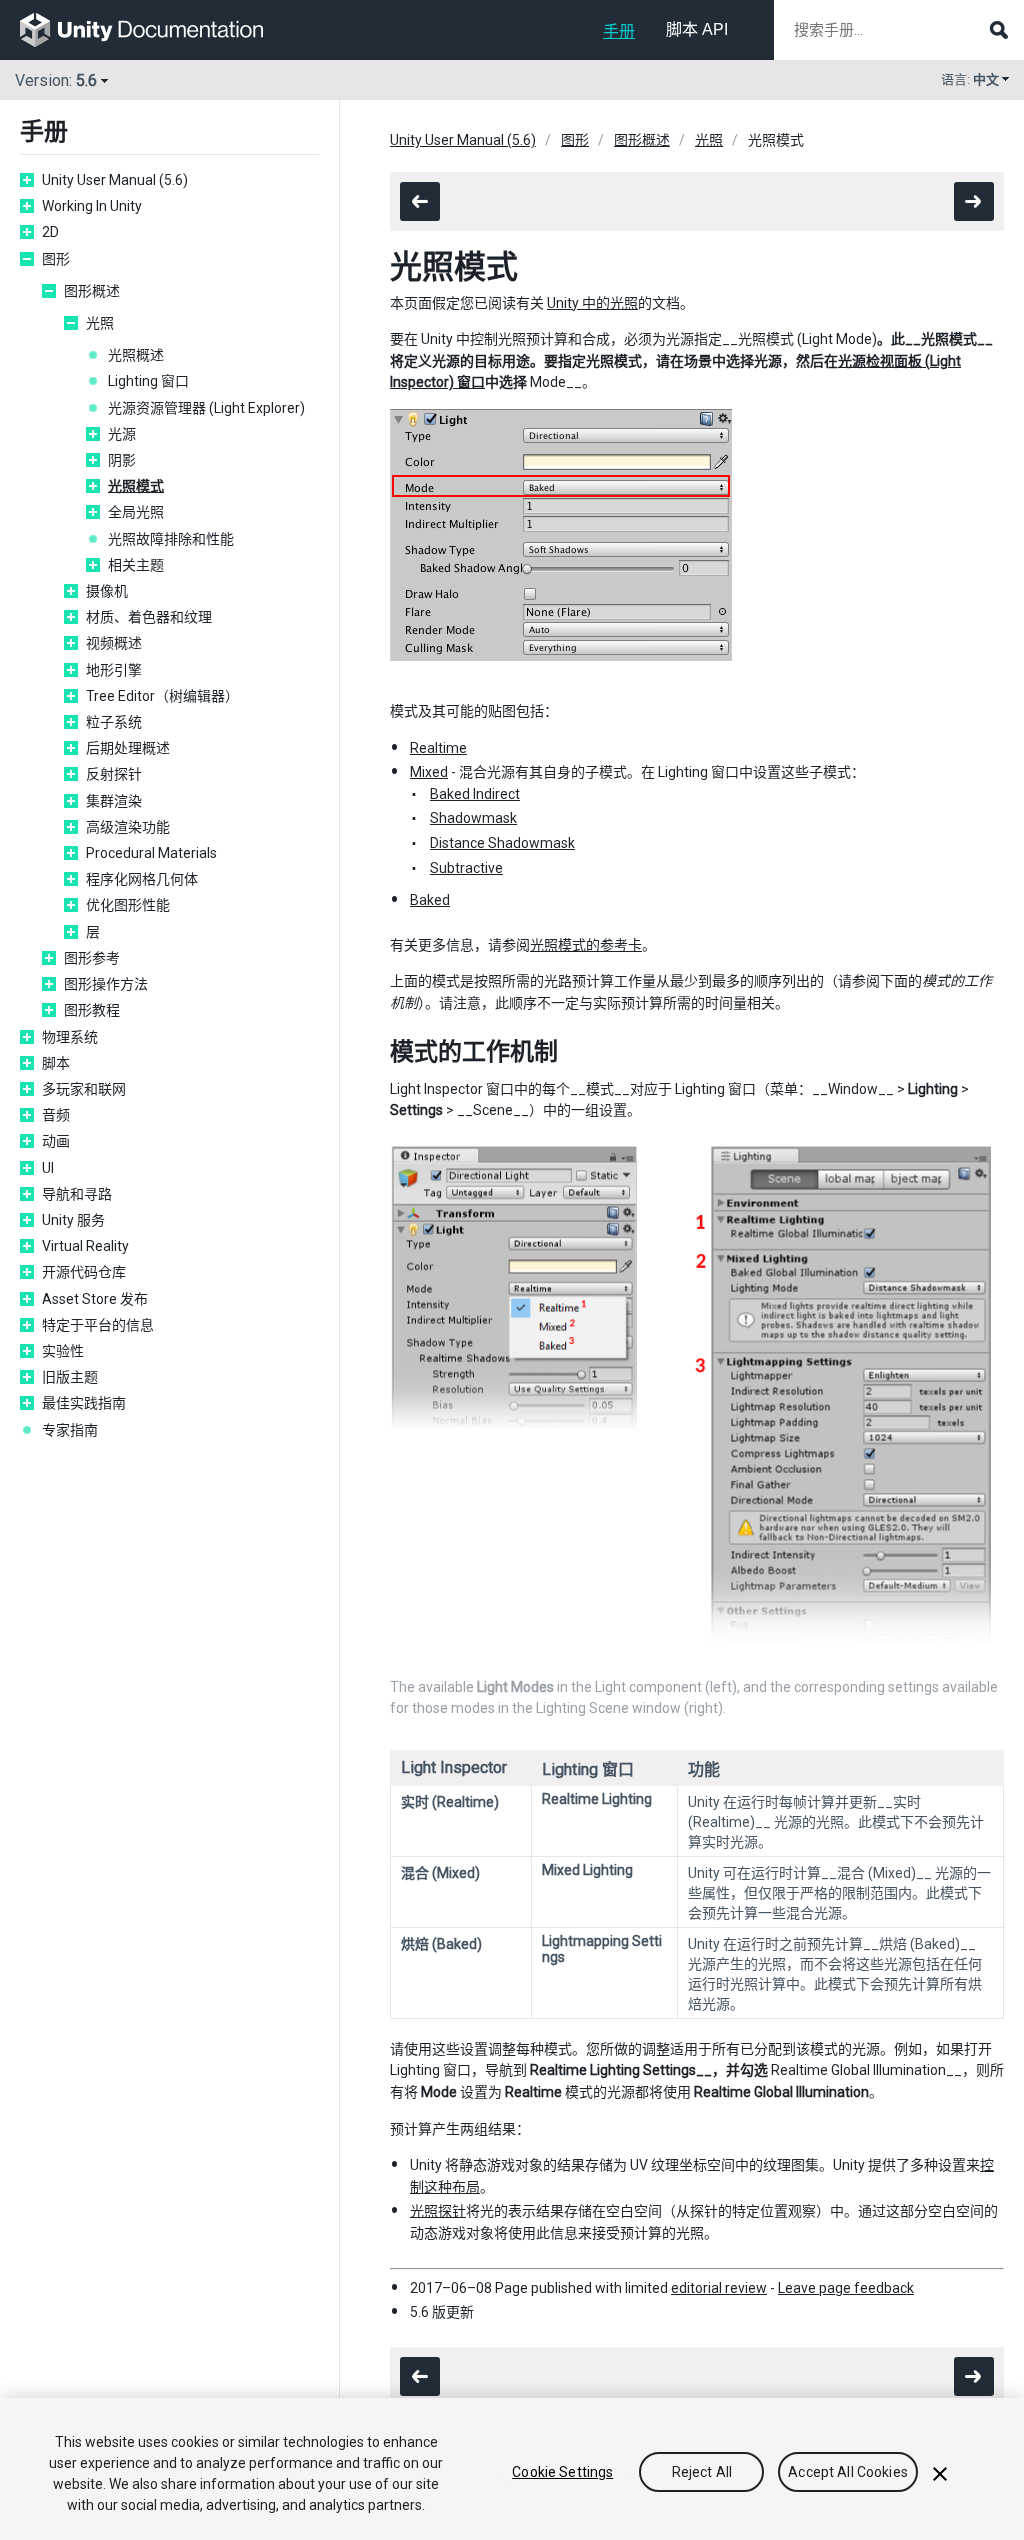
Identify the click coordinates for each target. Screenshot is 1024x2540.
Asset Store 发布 (95, 1299)
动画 (56, 1141)
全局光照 (136, 512)
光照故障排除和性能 (171, 539)
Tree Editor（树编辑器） (162, 696)
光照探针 (438, 2211)
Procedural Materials (151, 853)
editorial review (719, 2288)
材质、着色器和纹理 (149, 617)
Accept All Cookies (848, 2472)
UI (48, 1168)
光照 (100, 323)
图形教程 (92, 1010)
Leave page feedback (846, 2288)
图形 (56, 259)
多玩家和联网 (84, 1089)
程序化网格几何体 (142, 879)
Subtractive (466, 868)
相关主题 (136, 565)
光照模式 (136, 486)
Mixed (429, 772)
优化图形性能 (128, 905)
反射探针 (114, 774)
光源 (122, 434)
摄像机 (107, 591)
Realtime (438, 748)
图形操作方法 (106, 984)
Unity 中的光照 (592, 303)
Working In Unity (92, 206)
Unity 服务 (73, 1220)
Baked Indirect (475, 794)
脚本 (56, 1063)
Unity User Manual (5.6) (115, 180)
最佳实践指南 (84, 1403)
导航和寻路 (77, 1194)
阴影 (122, 460)
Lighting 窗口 (148, 381)
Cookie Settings (562, 2472)
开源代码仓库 (84, 1272)
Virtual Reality (85, 1246)
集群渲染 (114, 801)
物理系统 (70, 1037)
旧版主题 (70, 1377)
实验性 (63, 1351)
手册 (619, 31)
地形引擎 (114, 670)
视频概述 (114, 643)
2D (50, 232)
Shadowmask (473, 818)
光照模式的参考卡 (586, 945)
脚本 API (697, 29)
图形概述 (92, 291)
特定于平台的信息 (98, 1325)
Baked (430, 900)
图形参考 (92, 958)
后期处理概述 (128, 748)
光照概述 (136, 355)
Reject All (702, 2472)
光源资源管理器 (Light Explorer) (206, 408)
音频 (56, 1115)
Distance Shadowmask (502, 843)
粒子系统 (114, 722)
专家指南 (70, 1430)
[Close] (940, 2474)
